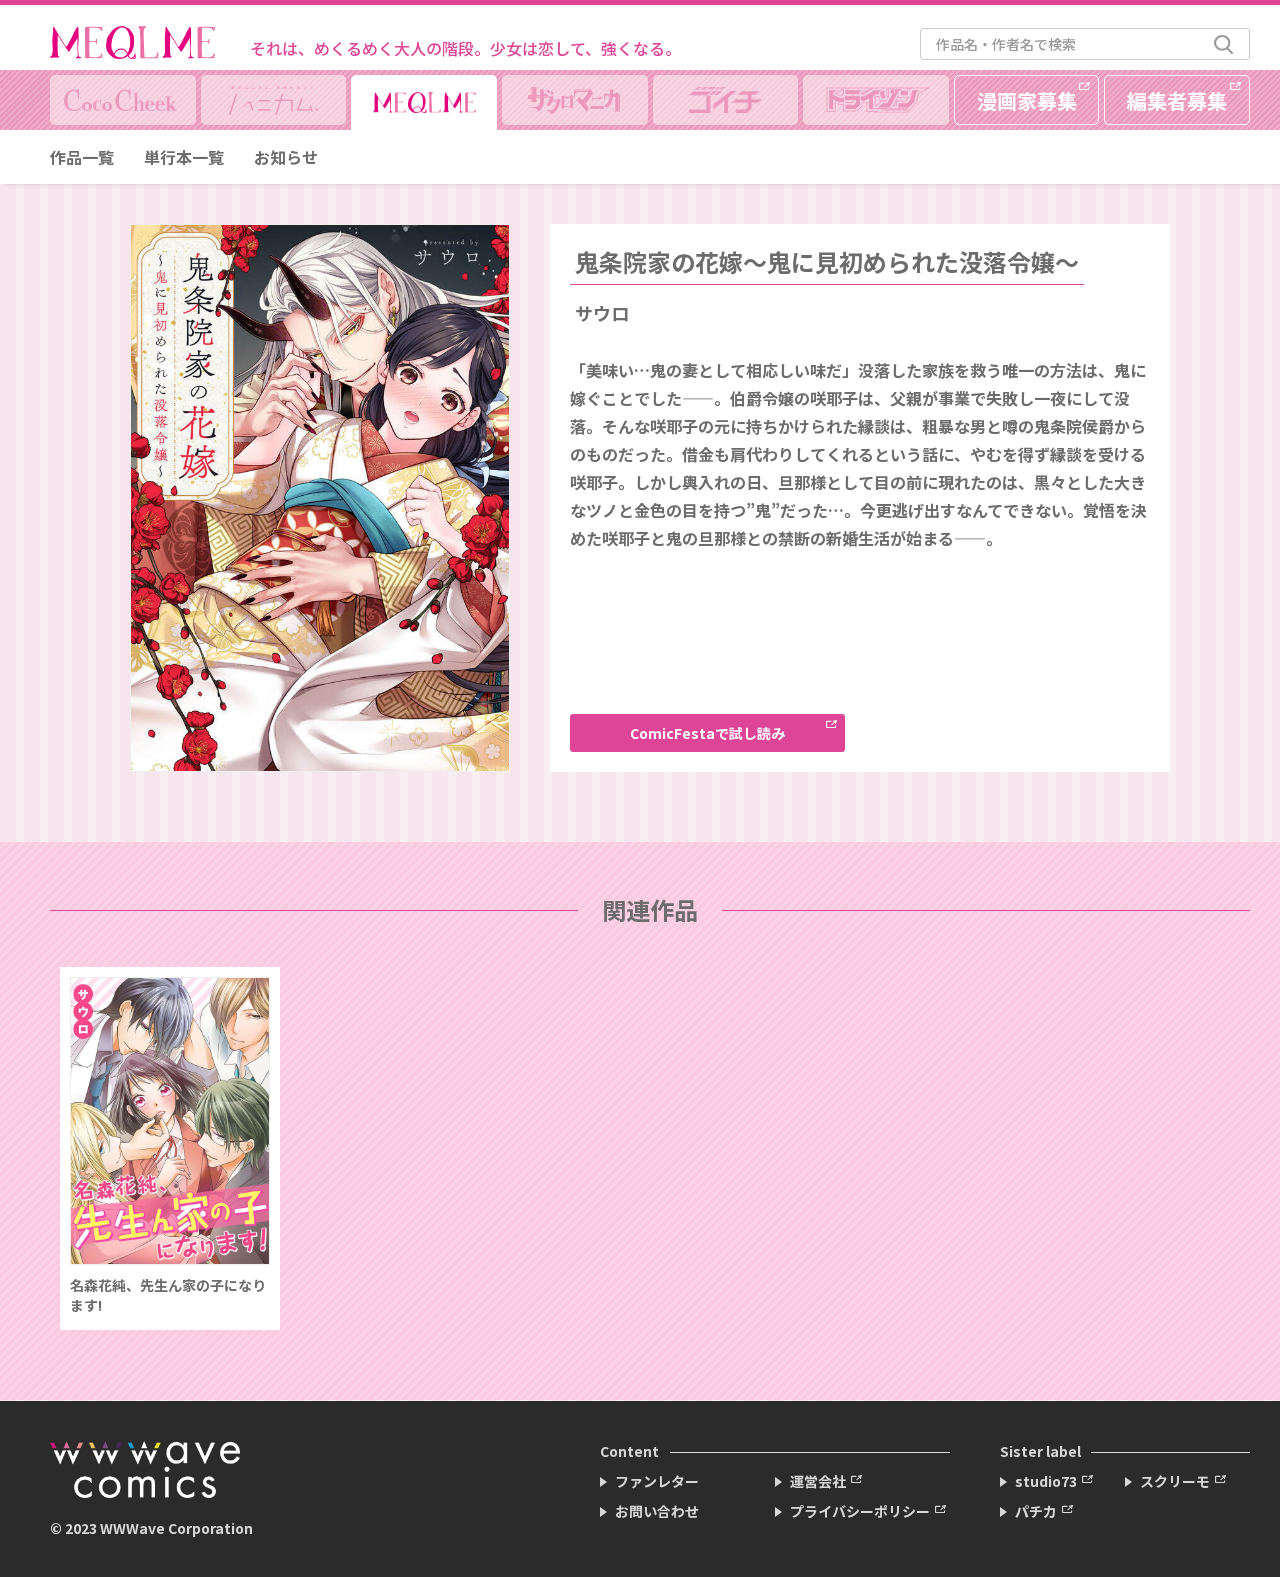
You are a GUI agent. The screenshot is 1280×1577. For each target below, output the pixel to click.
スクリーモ (1175, 1481)
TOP (1245, 1532)
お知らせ (286, 157)
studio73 (1046, 1481)
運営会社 (818, 1481)
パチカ (1036, 1511)
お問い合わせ (657, 1511)
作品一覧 (82, 157)
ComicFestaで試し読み (707, 733)
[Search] (1223, 44)
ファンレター (657, 1481)
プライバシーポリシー (860, 1511)
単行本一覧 (184, 157)
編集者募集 (1177, 100)
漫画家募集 (1027, 100)
